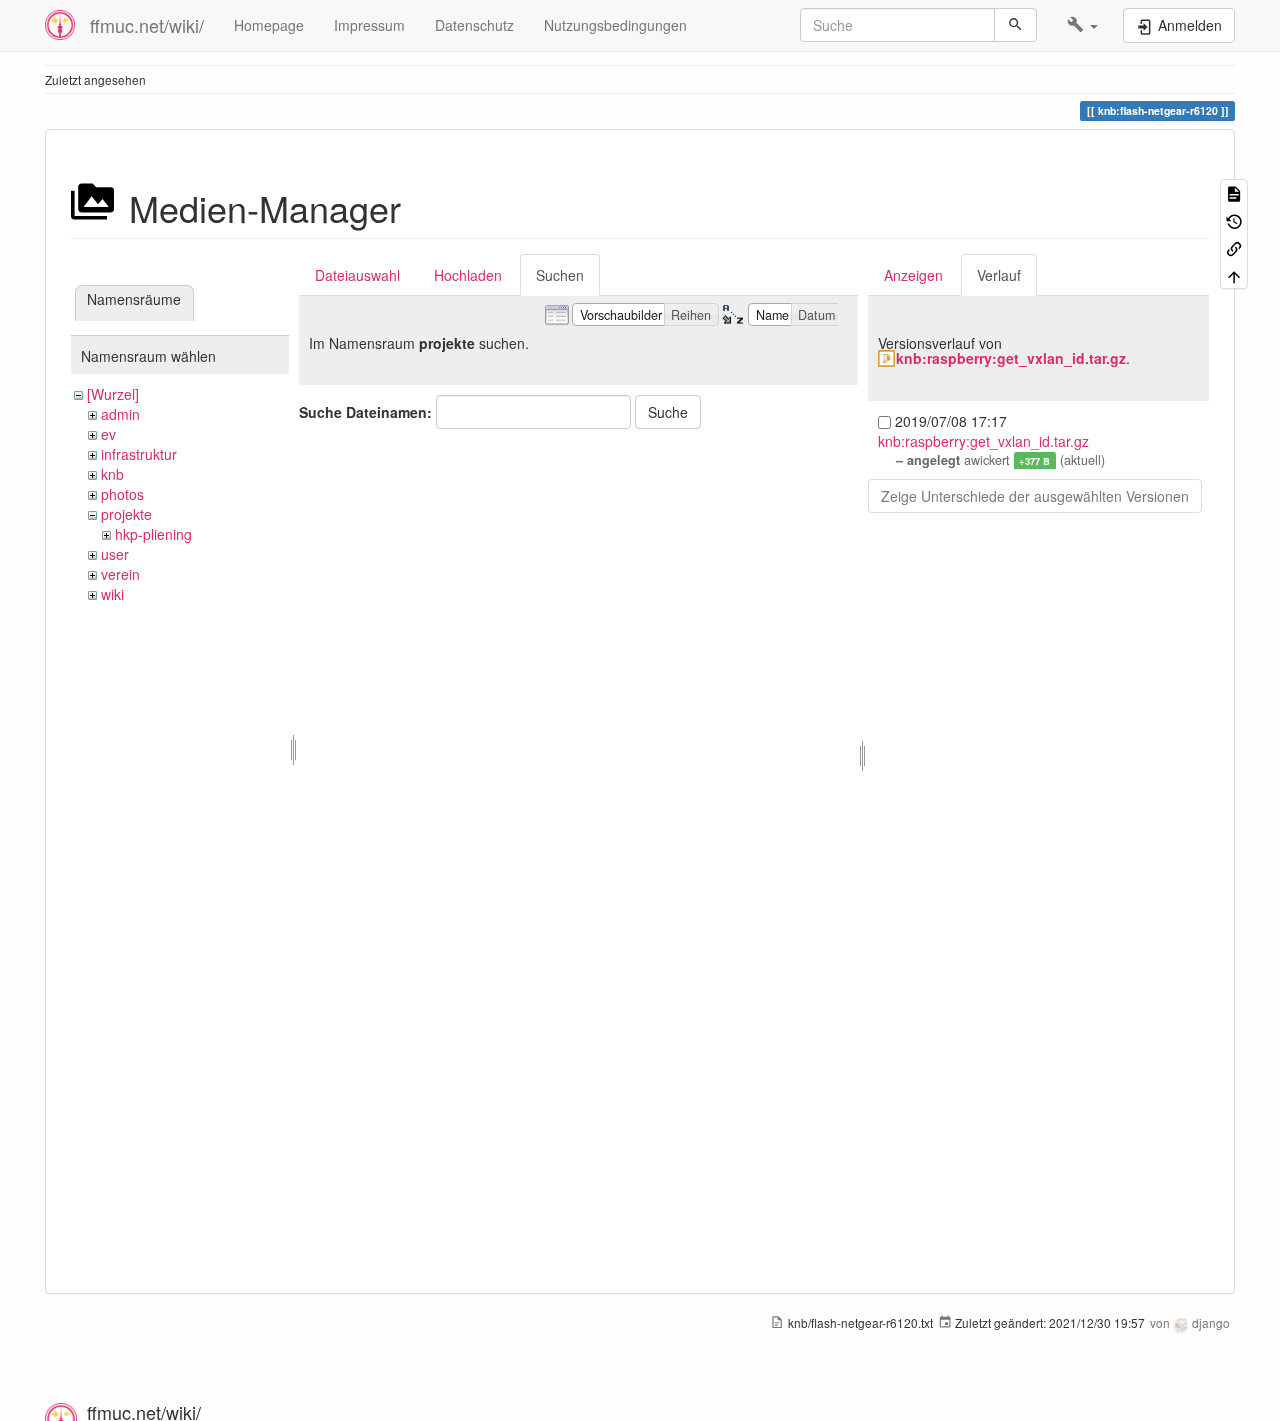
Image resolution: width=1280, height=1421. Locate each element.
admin (120, 414)
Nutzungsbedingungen (615, 25)
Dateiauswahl (357, 275)
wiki (112, 594)
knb (112, 474)
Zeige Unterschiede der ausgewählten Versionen (1035, 496)
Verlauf (999, 275)
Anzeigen (913, 275)
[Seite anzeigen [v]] (1234, 192)
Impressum (369, 25)
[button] (1082, 25)
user (115, 554)
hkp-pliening (153, 534)
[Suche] (1015, 25)
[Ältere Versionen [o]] (1234, 219)
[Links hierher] (1234, 247)
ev (108, 434)
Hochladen (468, 275)
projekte (126, 514)
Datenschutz (474, 25)
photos (122, 494)
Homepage (269, 25)
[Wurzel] (113, 394)
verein (120, 574)
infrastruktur (139, 454)
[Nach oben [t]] (1234, 274)
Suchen (560, 275)
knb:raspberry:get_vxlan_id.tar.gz (1011, 358)
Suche (668, 412)
